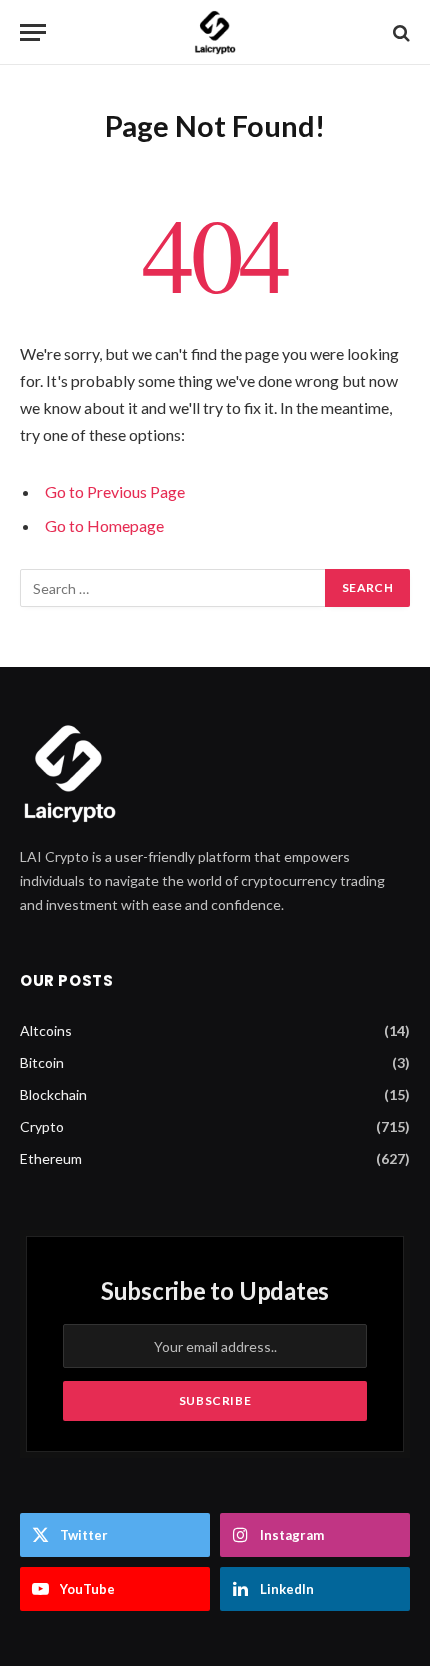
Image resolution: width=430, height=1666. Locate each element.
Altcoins (46, 1030)
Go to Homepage (104, 525)
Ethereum (51, 1158)
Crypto (42, 1126)
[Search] (399, 32)
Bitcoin (42, 1062)
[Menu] (33, 32)
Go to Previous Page (115, 491)
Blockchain (53, 1094)
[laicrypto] (215, 32)
